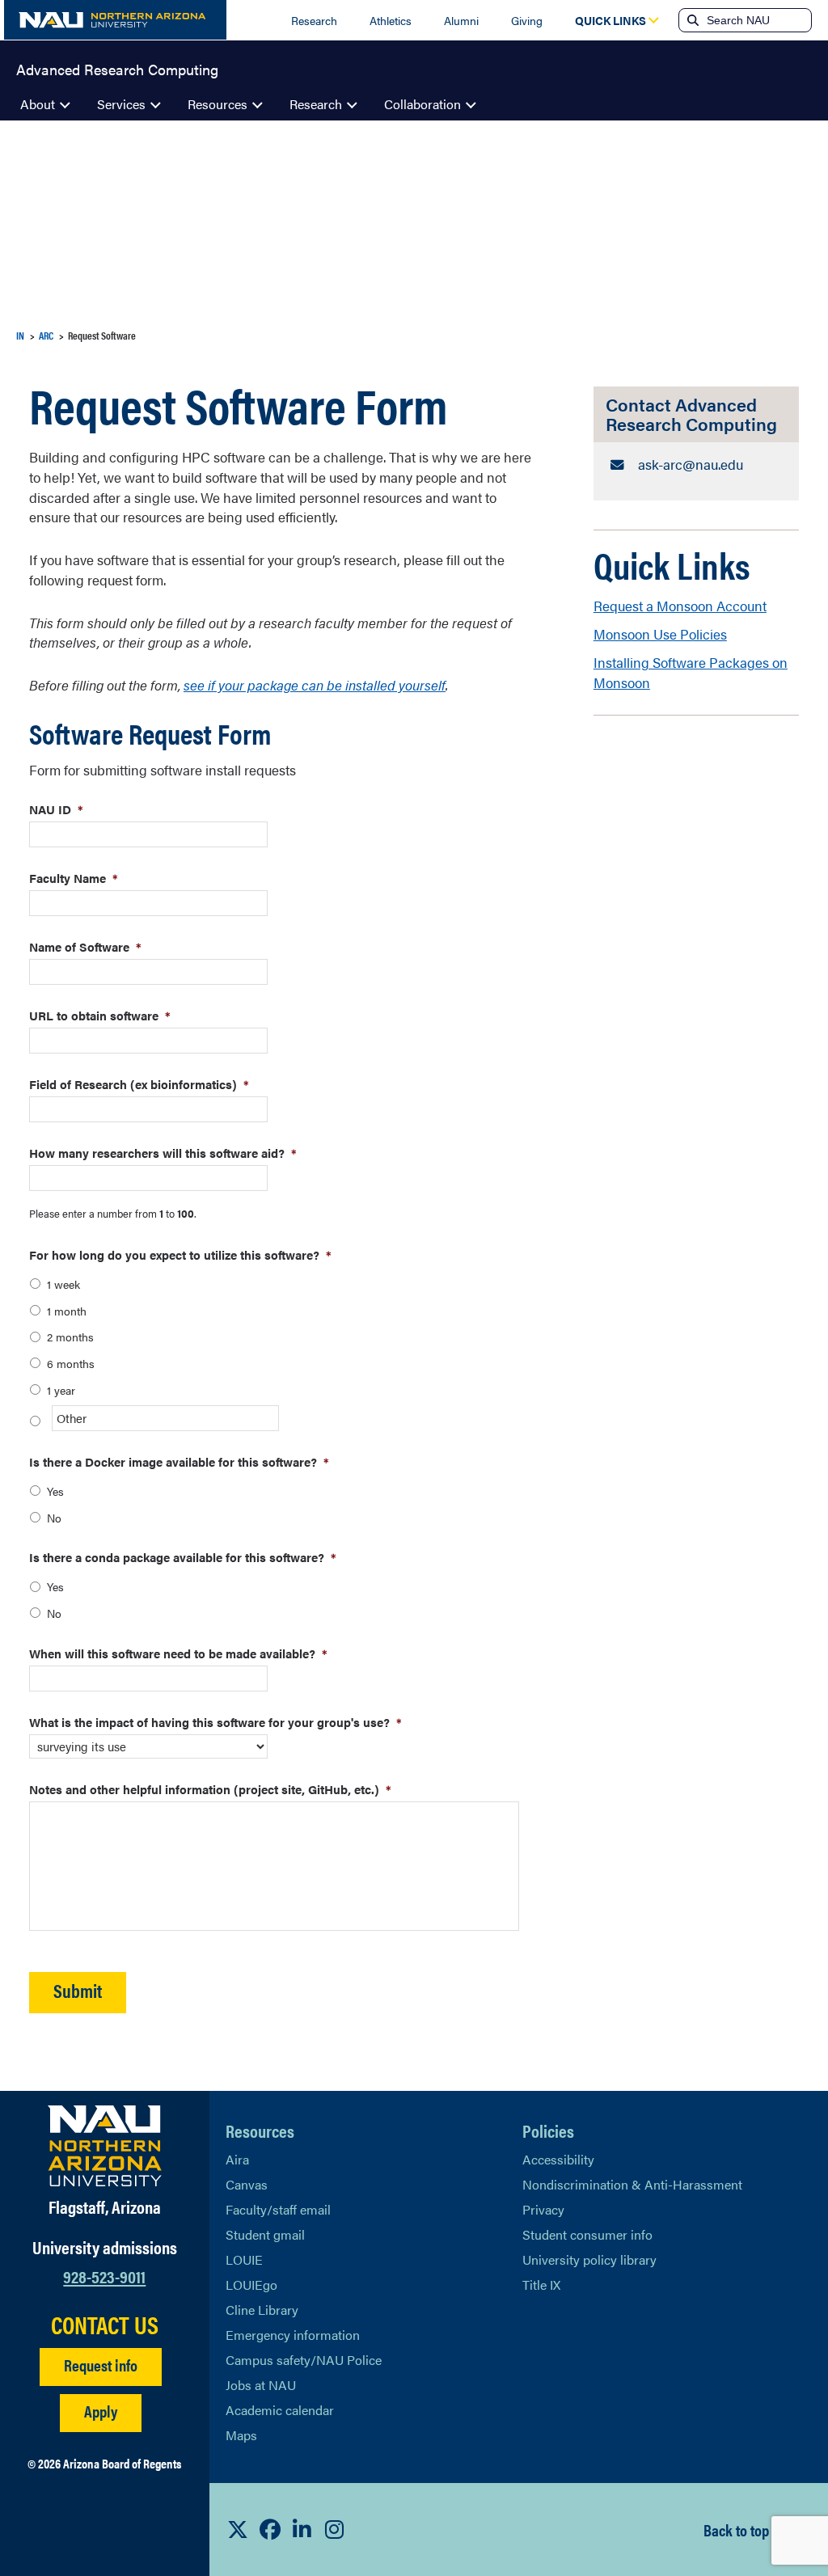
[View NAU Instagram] (335, 2529)
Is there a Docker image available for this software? (179, 1461)
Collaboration (422, 104)
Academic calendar (280, 2410)
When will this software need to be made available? (178, 1653)
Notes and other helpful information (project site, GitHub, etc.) (210, 1789)
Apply (101, 2411)
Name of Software (85, 946)
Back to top (736, 2530)
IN (20, 335)
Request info (101, 2365)
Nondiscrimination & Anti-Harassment (632, 2184)
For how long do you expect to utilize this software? (180, 1254)
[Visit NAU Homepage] (105, 2146)
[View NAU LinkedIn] (302, 2529)
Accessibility (558, 2159)
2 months (70, 1337)
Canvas (247, 2184)
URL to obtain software (100, 1015)
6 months (71, 1363)
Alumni (461, 20)
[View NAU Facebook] (270, 2529)
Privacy (543, 2209)
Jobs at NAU (261, 2385)
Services (121, 104)
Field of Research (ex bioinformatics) (139, 1084)
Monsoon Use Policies (660, 634)
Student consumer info (587, 2234)
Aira (237, 2159)
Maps (241, 2435)
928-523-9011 (104, 2276)
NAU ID (56, 809)
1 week (63, 1284)
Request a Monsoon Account (680, 606)
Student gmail (265, 2234)
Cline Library (262, 2310)
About (38, 104)
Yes (55, 1491)
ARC (46, 335)
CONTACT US (105, 2325)
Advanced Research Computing (117, 68)
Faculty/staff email (278, 2209)
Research (314, 20)
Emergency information (293, 2335)
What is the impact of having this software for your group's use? (215, 1722)
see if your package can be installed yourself (315, 685)
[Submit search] (691, 20)
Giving (527, 20)
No (54, 1518)
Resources (218, 104)
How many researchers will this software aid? (163, 1153)
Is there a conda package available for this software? (183, 1557)
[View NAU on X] (238, 2529)
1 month (67, 1311)
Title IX (541, 2285)
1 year (61, 1390)
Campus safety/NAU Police (304, 2360)
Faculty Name (74, 878)
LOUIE (244, 2259)
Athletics (391, 20)
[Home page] (115, 20)
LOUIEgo (251, 2285)
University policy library (589, 2259)
